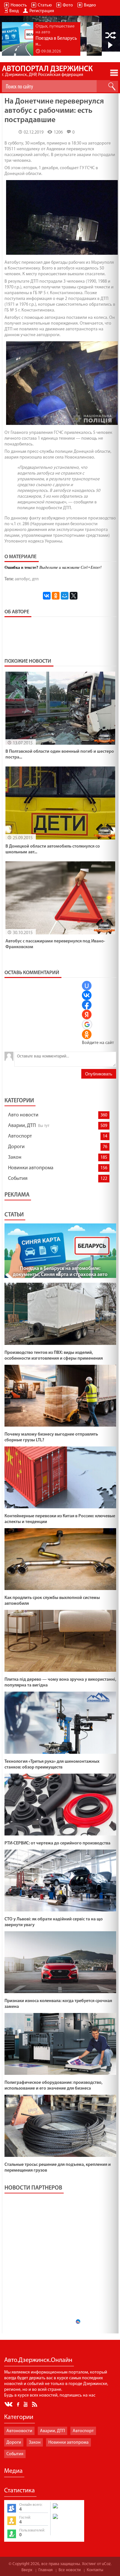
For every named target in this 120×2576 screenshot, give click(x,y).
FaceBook (19, 2404)
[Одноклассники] (56, 596)
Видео (90, 5)
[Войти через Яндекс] (87, 1015)
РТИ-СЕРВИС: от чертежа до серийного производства (57, 1843)
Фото (68, 5)
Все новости (70, 2570)
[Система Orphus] (67, 2520)
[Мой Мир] (65, 596)
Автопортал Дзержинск (47, 71)
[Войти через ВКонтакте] (87, 995)
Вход (14, 11)
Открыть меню (114, 73)
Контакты (95, 2570)
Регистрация (42, 11)
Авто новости (23, 1115)
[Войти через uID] (87, 986)
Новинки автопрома (31, 1168)
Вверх (27, 2570)
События (18, 1179)
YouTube (26, 2404)
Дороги (16, 1147)
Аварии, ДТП (22, 1126)
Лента (36, 2404)
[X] (74, 596)
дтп (35, 579)
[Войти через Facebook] (87, 1005)
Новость (19, 5)
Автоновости (19, 2431)
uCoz (106, 2564)
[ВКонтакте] (47, 596)
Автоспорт (20, 1136)
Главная (45, 2570)
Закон (15, 1157)
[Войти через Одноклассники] (87, 1034)
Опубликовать (99, 1074)
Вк (9, 2404)
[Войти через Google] (87, 1024)
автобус (22, 579)
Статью (45, 5)
